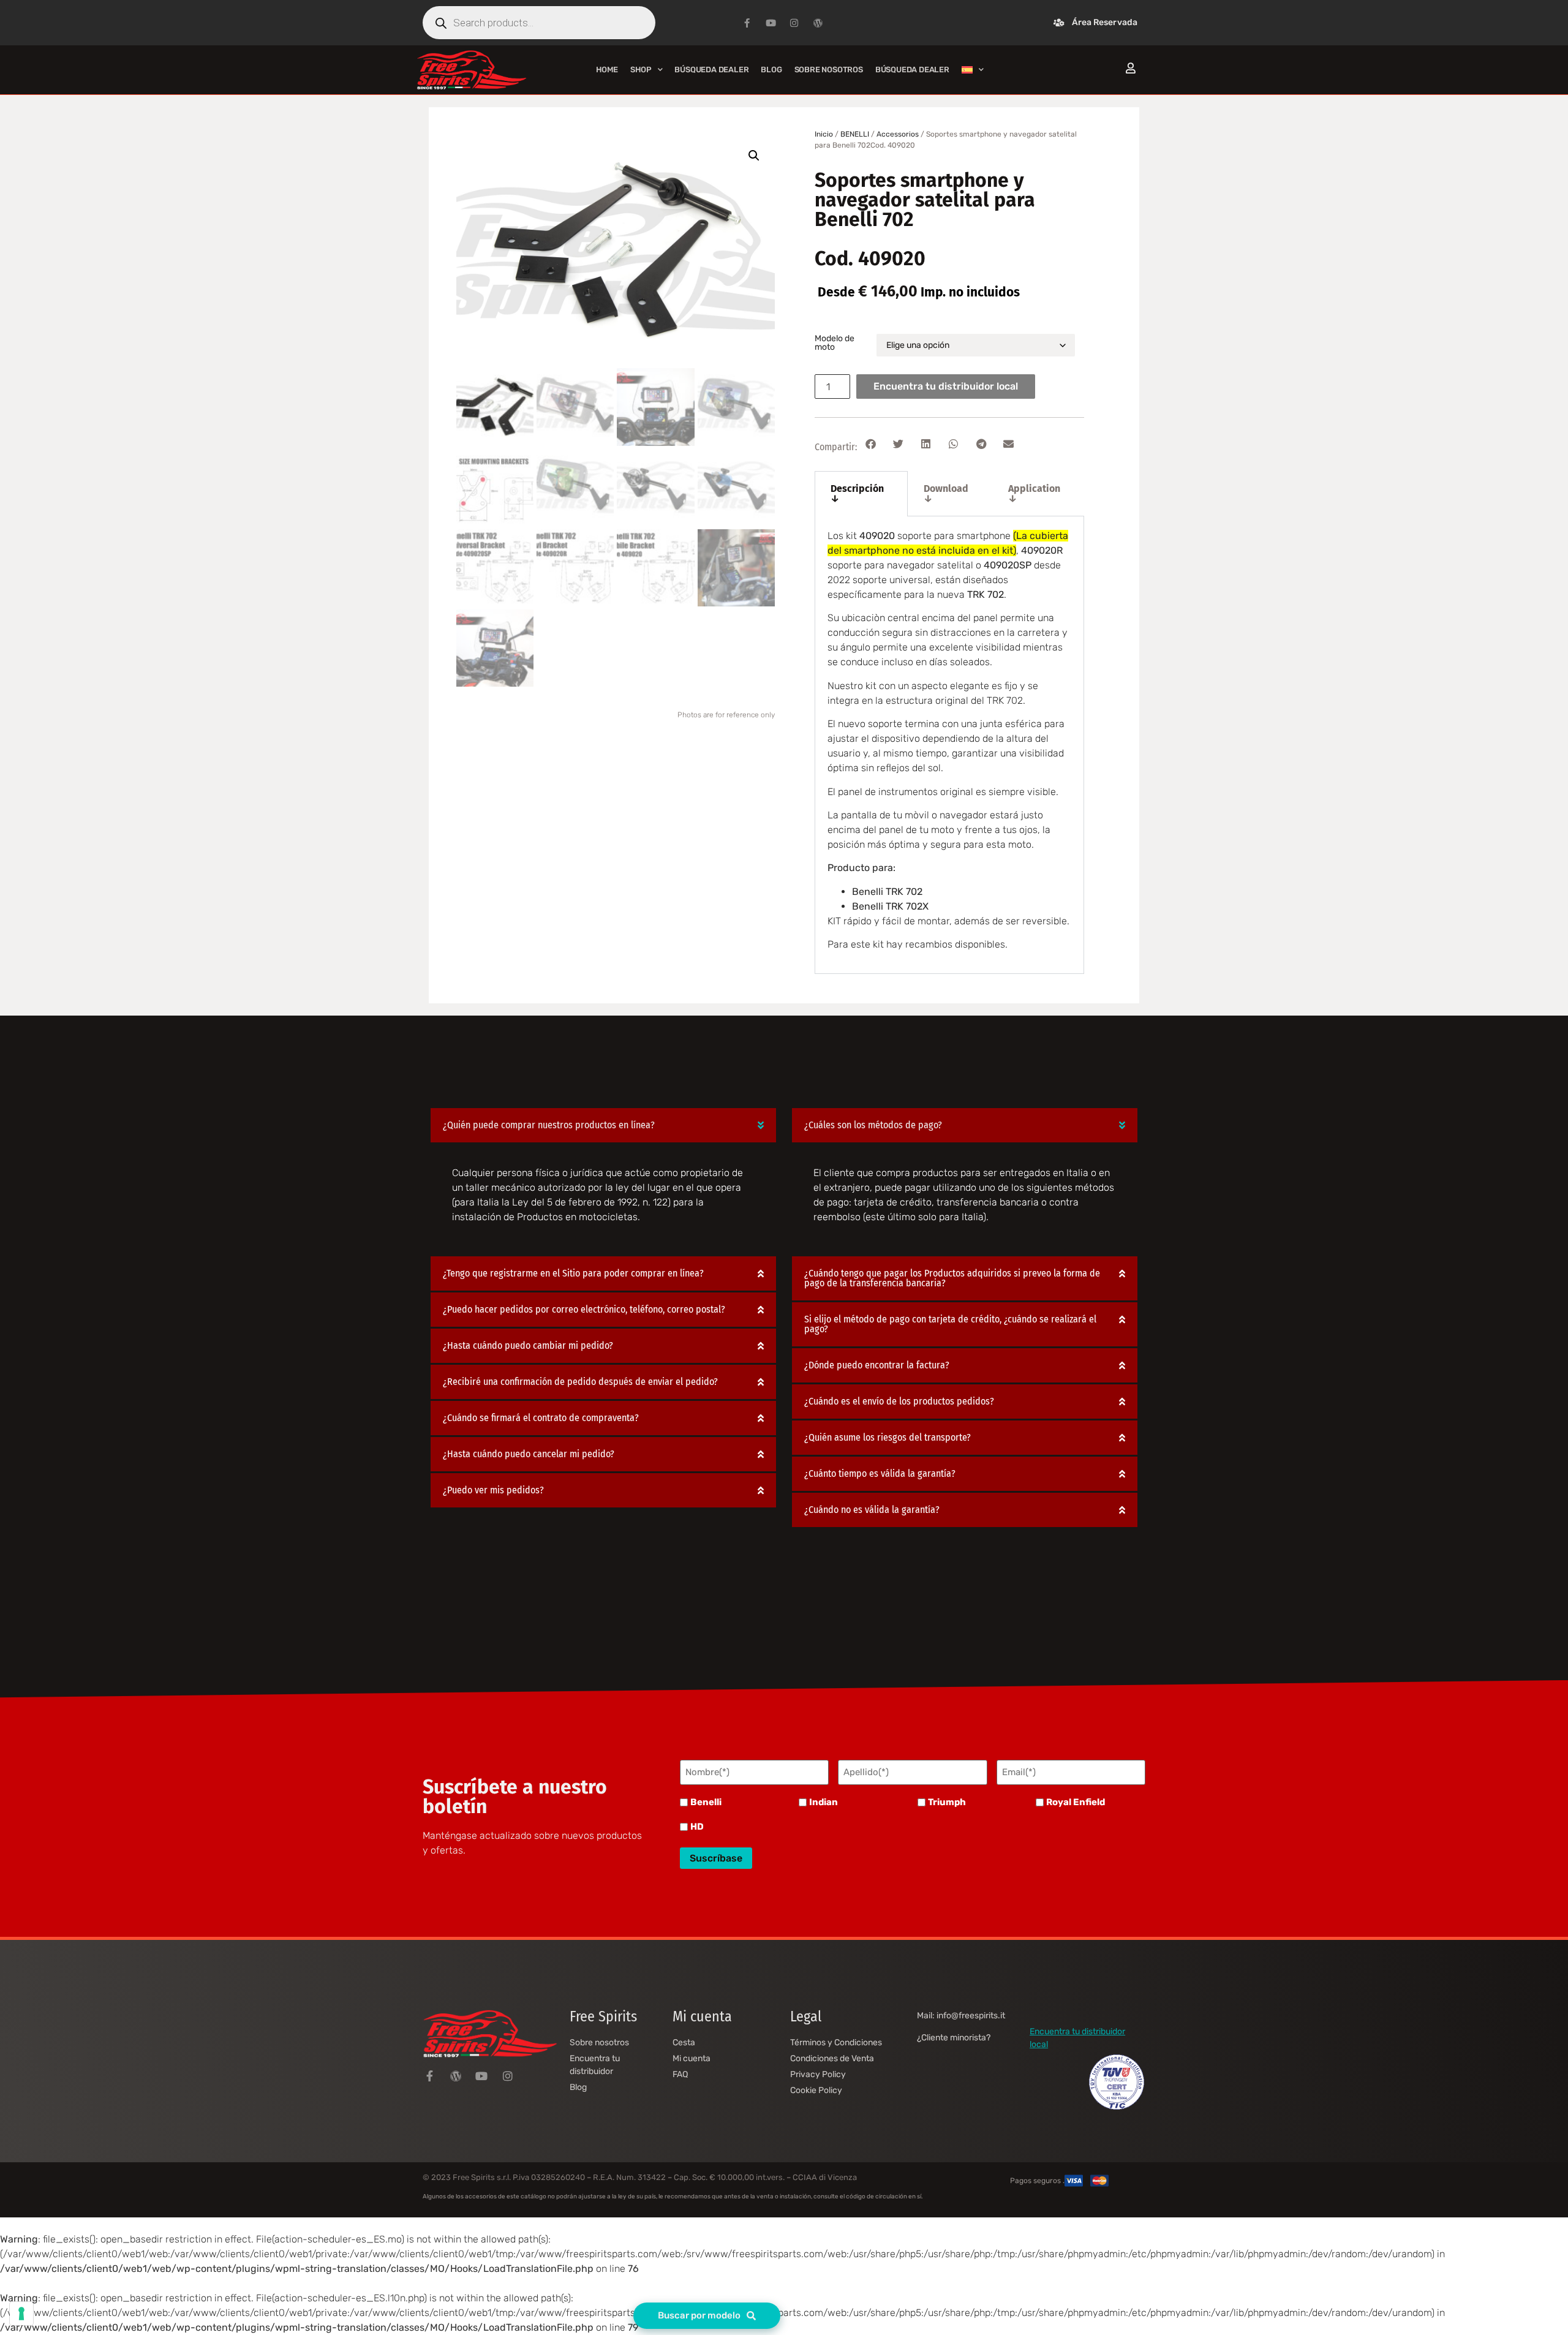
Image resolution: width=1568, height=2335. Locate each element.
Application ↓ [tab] (1034, 493)
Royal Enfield (1076, 1802)
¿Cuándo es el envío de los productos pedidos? (899, 1401)
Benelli (706, 1802)
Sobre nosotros (829, 70)
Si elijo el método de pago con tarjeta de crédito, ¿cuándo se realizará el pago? (950, 1324)
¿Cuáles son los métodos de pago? (873, 1125)
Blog (771, 70)
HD (697, 1827)
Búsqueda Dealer (711, 70)
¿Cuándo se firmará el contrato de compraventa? (541, 1418)
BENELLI (855, 134)
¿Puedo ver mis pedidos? (493, 1490)
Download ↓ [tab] (946, 493)
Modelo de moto (835, 343)
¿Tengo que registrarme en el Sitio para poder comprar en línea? (573, 1273)
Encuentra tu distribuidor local (946, 386)
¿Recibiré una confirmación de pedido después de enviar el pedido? (580, 1382)
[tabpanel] (949, 745)
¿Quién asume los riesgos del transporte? (888, 1437)
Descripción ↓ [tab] (857, 493)
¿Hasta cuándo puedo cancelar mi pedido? (529, 1454)
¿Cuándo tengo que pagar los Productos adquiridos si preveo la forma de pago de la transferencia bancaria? (952, 1278)
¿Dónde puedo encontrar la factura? (877, 1365)
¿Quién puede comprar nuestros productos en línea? (549, 1125)
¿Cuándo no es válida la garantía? (872, 1510)
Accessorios (898, 134)
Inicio (824, 134)
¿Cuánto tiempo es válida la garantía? (880, 1473)
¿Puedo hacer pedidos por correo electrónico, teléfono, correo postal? (584, 1309)
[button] (754, 156)
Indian (824, 1802)
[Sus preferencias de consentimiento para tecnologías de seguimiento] (21, 2314)
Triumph (947, 1802)
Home (607, 70)
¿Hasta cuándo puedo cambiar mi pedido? (528, 1345)
